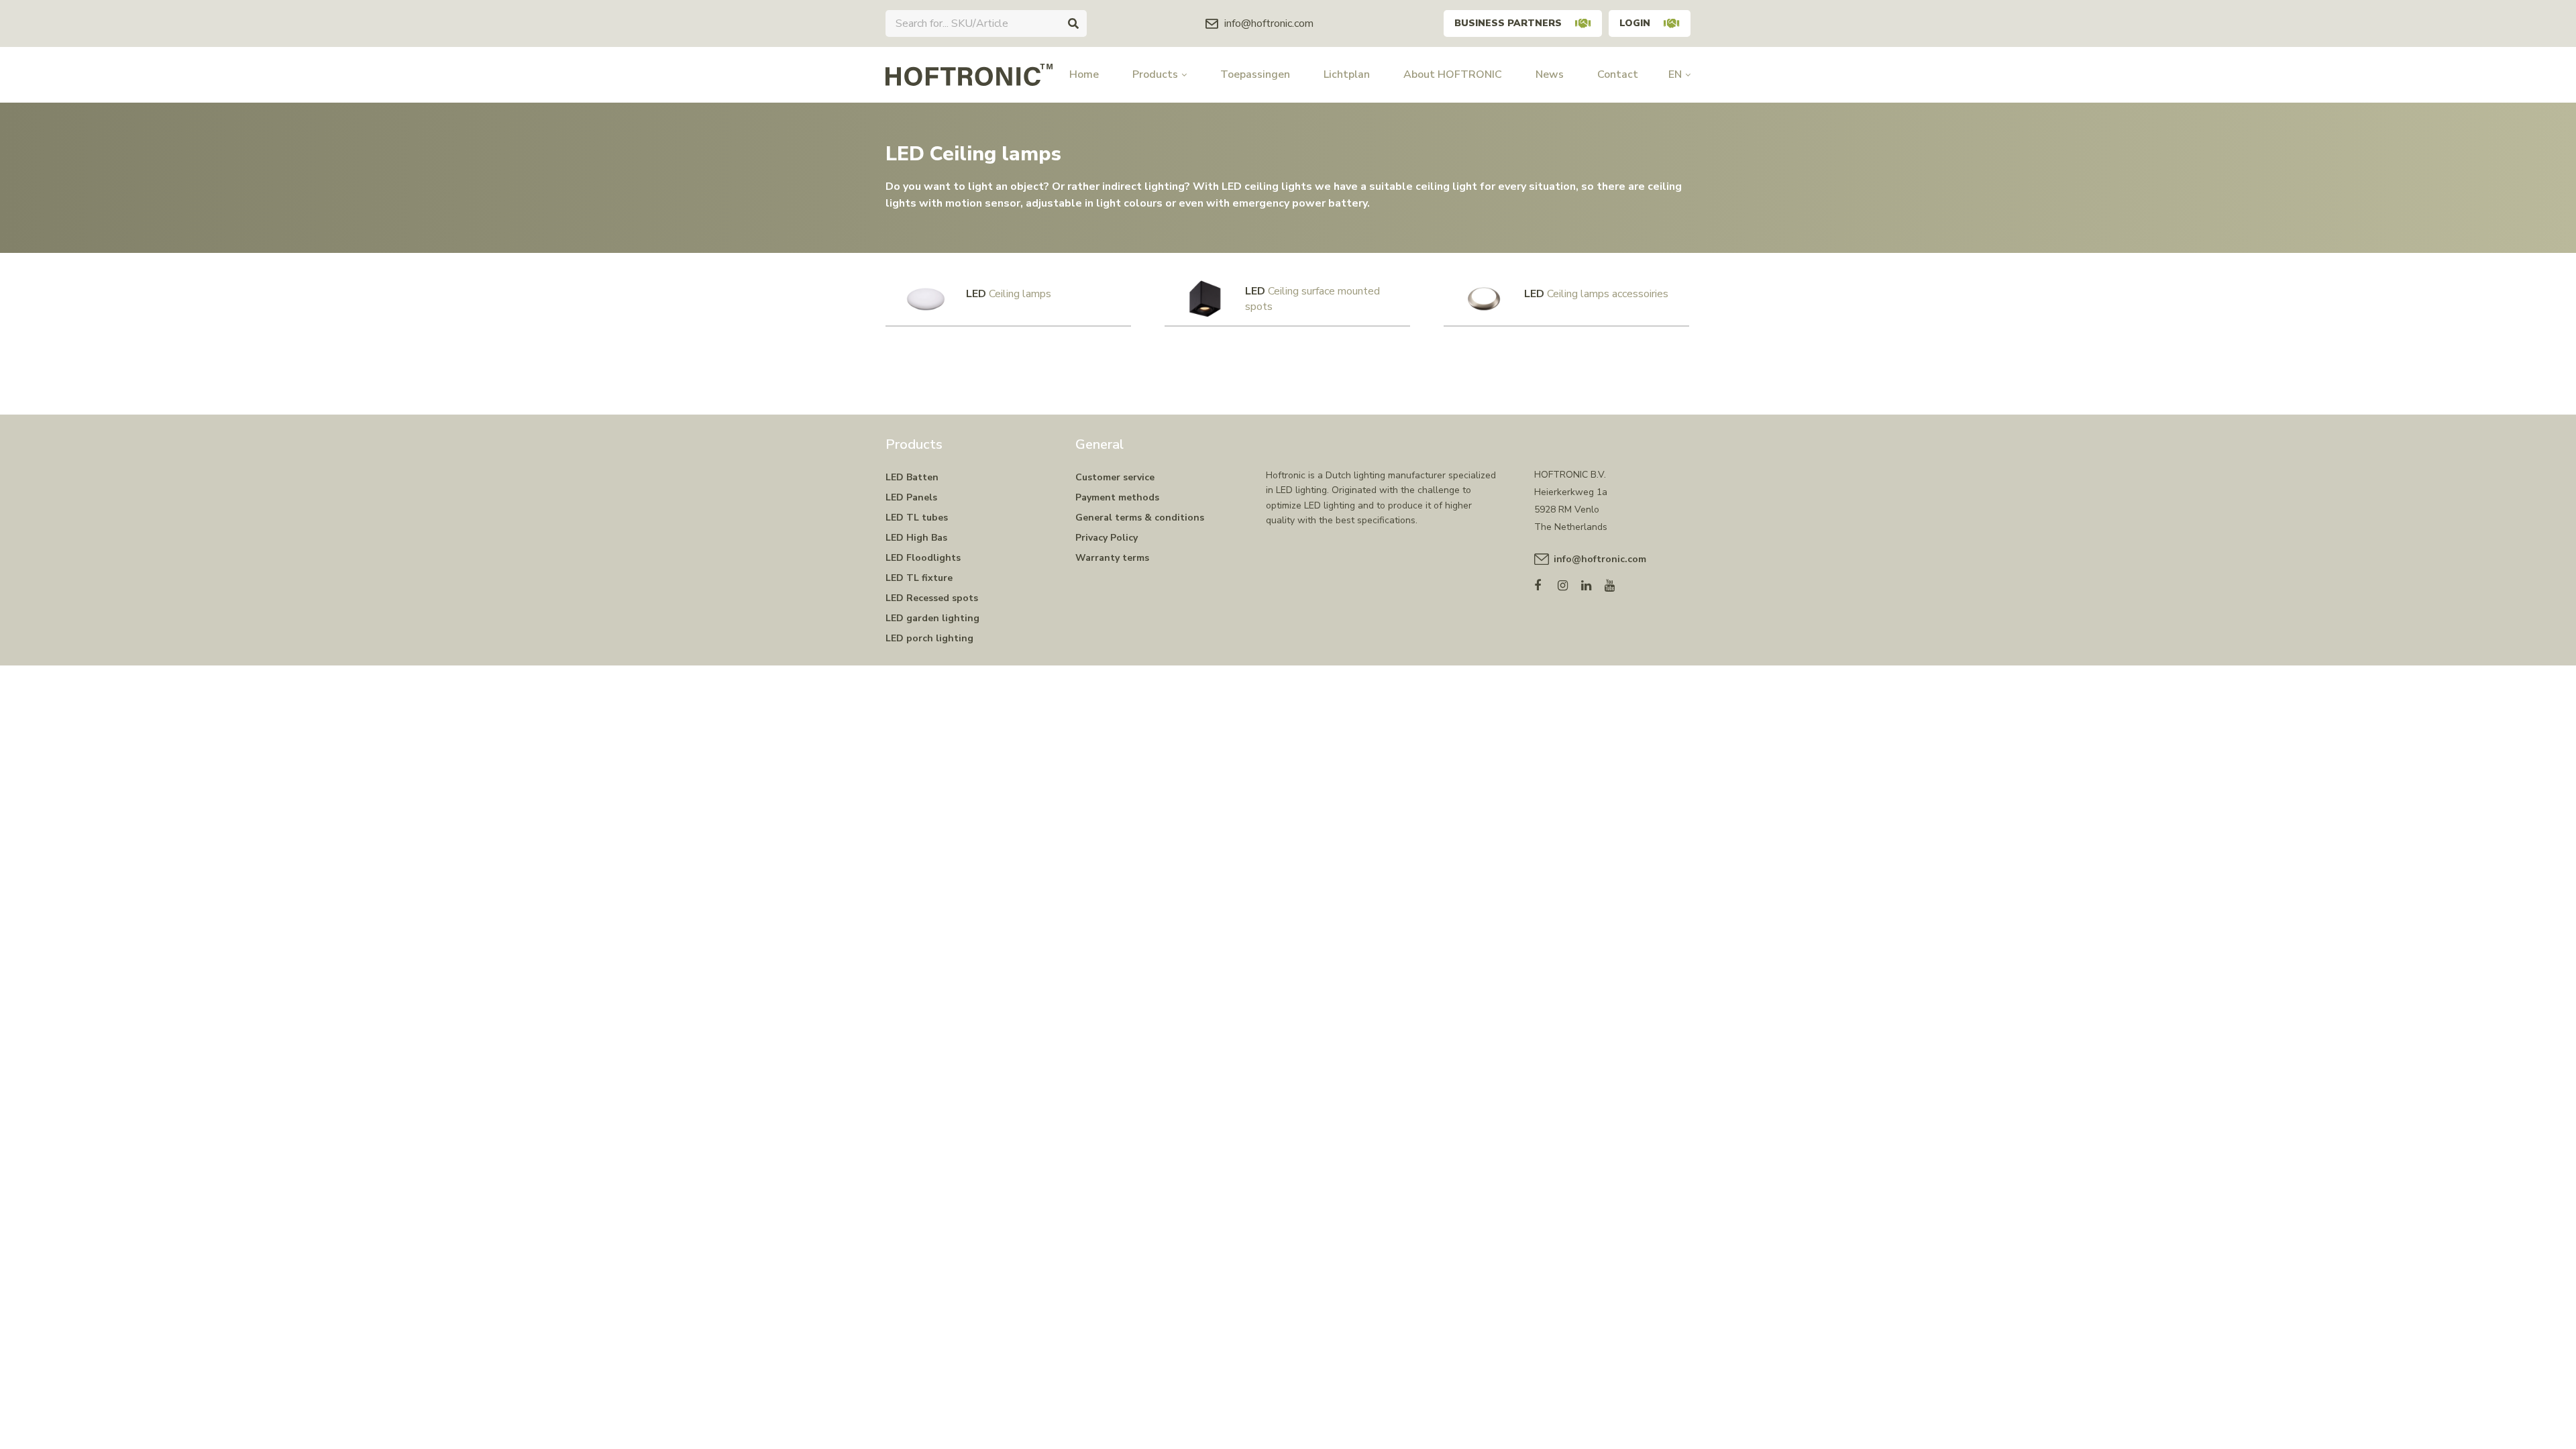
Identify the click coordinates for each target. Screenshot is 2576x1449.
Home (1084, 74)
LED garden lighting (932, 618)
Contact (1618, 74)
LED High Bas (916, 538)
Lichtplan (1347, 74)
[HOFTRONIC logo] (969, 74)
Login (1635, 23)
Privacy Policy (1107, 538)
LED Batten (912, 477)
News (1550, 74)
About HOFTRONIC (1453, 74)
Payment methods (1117, 497)
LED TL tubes (917, 518)
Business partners (1508, 23)
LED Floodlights (923, 558)
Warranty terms (1112, 558)
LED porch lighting (929, 638)
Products (1155, 74)
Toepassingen (1255, 74)
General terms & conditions (1140, 518)
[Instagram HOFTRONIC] (1569, 583)
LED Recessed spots (932, 598)
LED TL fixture (919, 578)
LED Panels (911, 497)
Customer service (1115, 477)
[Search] (1073, 23)
